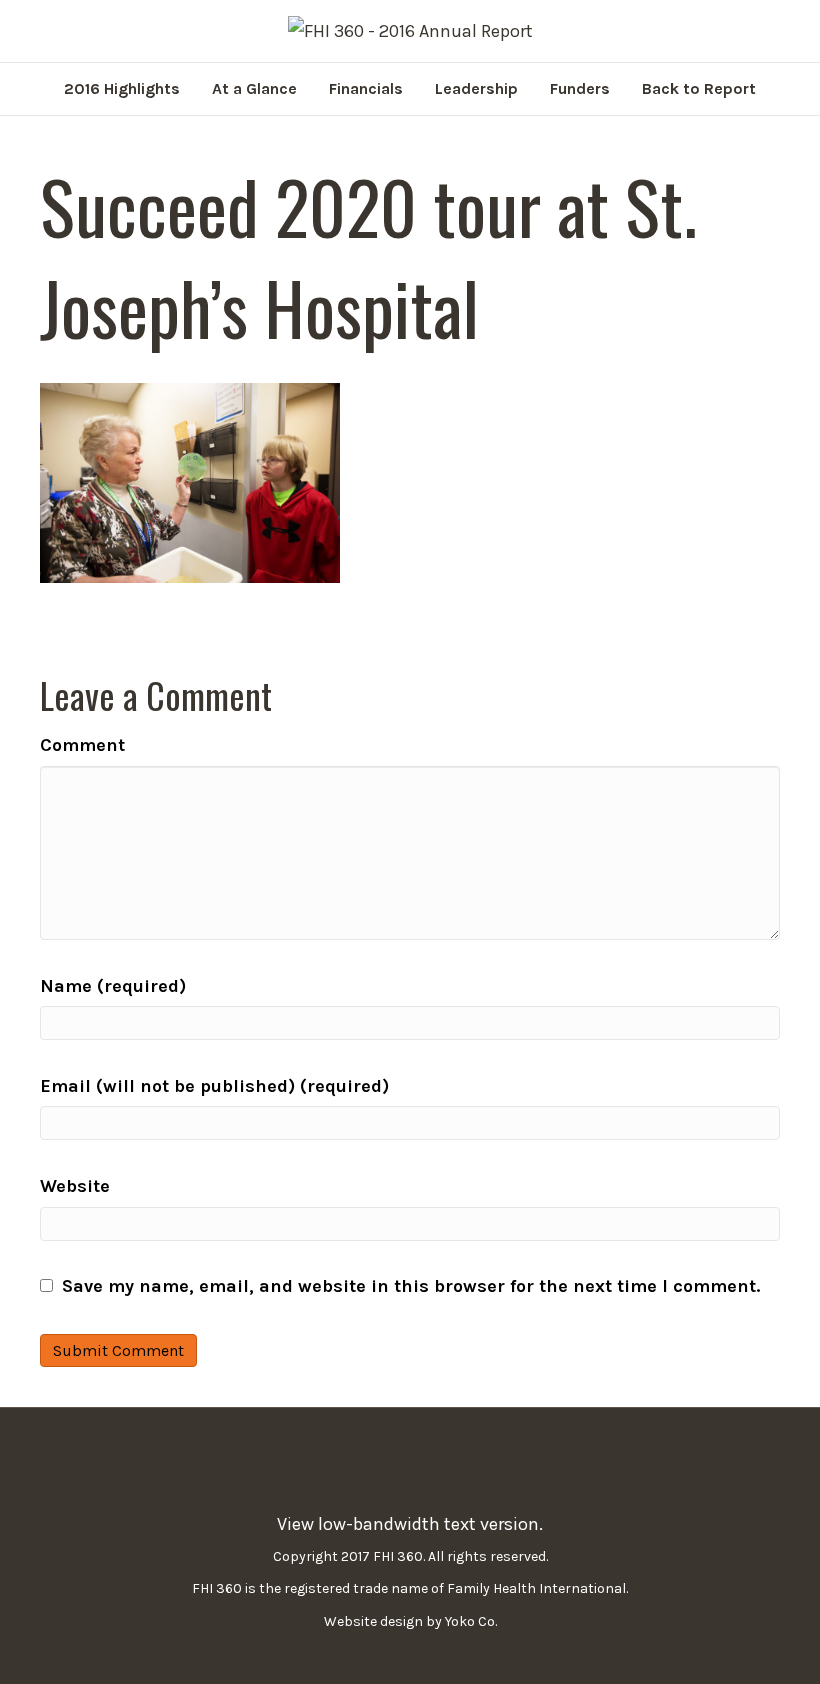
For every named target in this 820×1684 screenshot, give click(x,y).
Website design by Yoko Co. (410, 1621)
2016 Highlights (122, 88)
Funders (580, 88)
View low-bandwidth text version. (410, 1524)
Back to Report (699, 88)
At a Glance (254, 88)
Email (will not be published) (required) (214, 1086)
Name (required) (113, 986)
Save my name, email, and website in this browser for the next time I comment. (411, 1286)
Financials (366, 88)
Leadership (476, 88)
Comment (82, 745)
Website (75, 1186)
